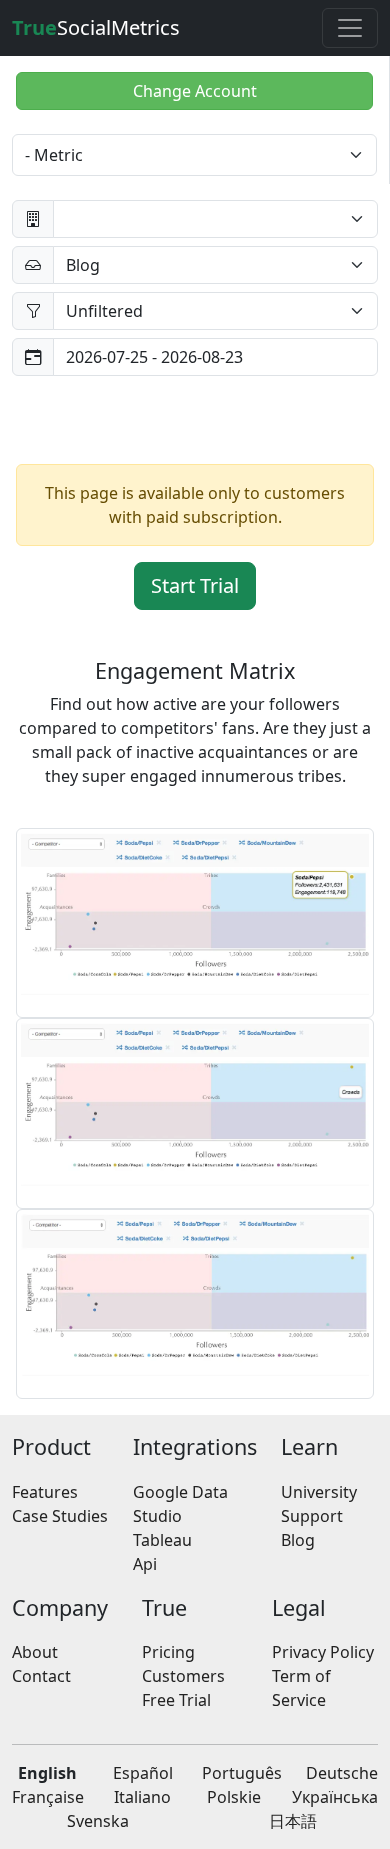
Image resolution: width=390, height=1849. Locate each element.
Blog (298, 1540)
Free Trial (176, 1700)
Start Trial (195, 585)
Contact (41, 1676)
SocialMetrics (96, 27)
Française (48, 1797)
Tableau (162, 1540)
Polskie (234, 1797)
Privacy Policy (323, 1652)
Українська (335, 1797)
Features (45, 1492)
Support (312, 1516)
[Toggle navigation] (350, 28)
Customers (183, 1676)
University (319, 1492)
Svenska (98, 1821)
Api (145, 1564)
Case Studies (60, 1516)
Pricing (168, 1652)
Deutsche (342, 1773)
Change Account (195, 91)
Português (242, 1773)
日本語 (293, 1821)
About (35, 1652)
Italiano (142, 1797)
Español (143, 1773)
